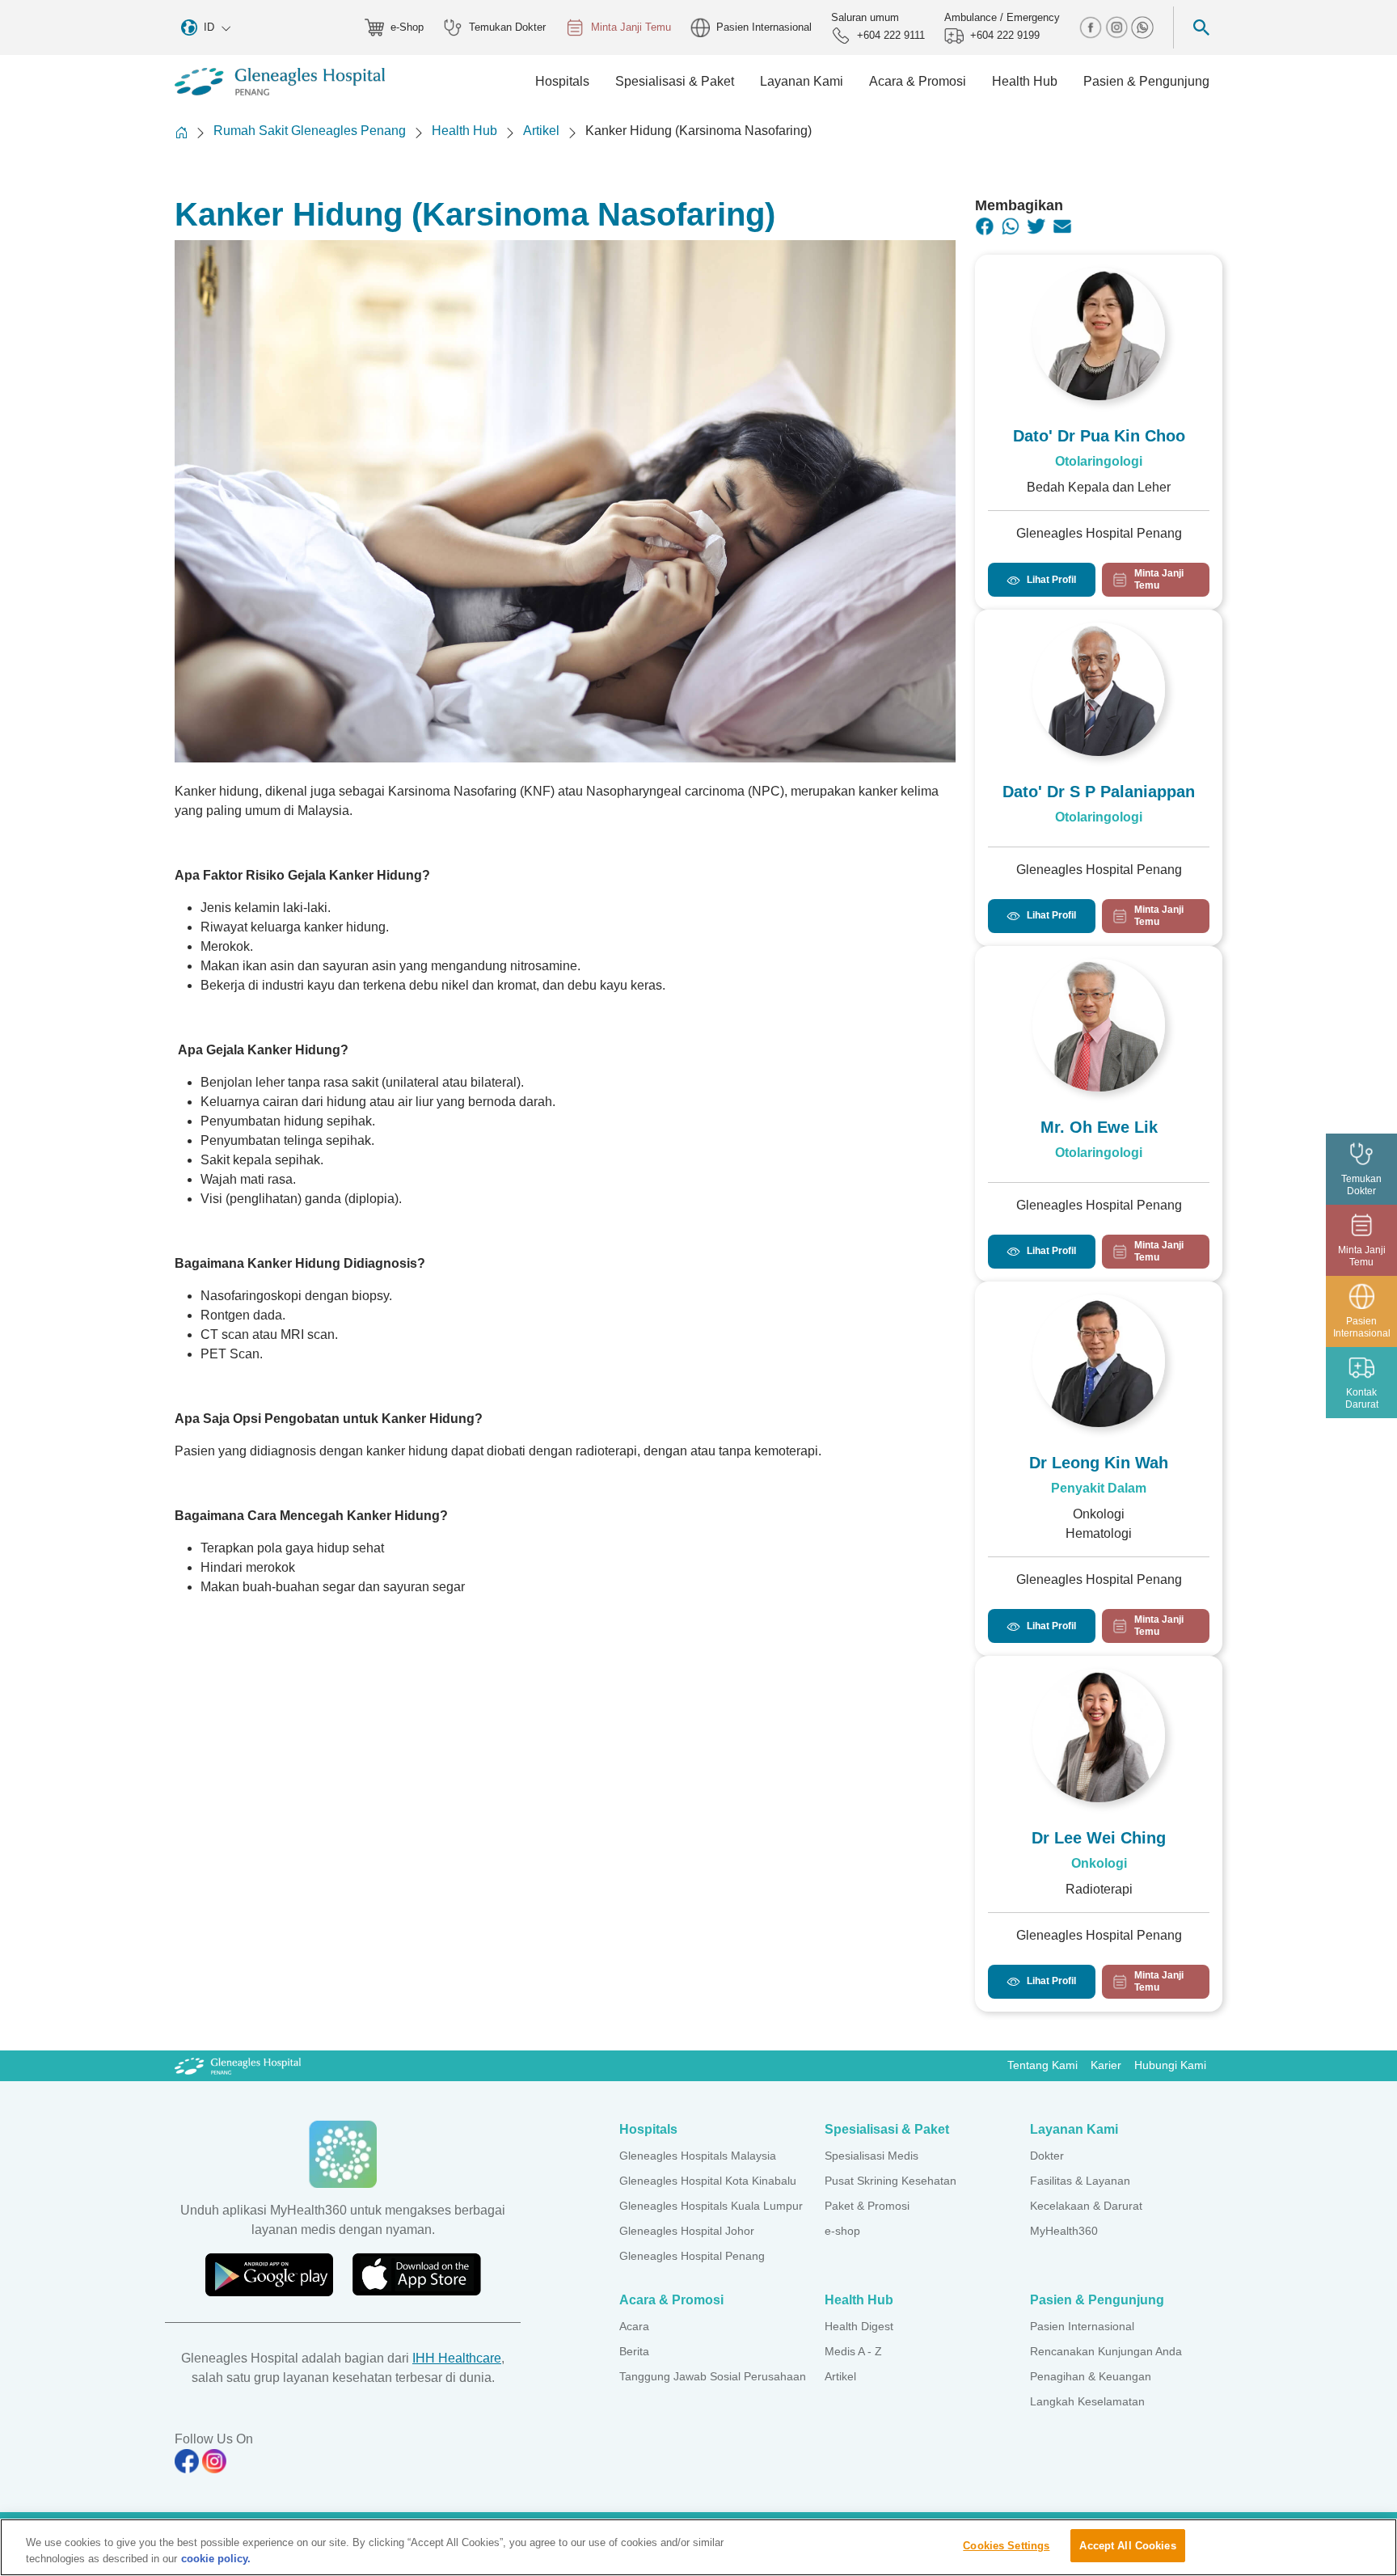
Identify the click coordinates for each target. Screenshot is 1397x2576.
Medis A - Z (853, 2351)
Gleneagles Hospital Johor (687, 2231)
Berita (634, 2351)
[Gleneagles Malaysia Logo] (238, 2065)
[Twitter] (1036, 226)
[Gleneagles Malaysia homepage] (280, 82)
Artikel (541, 131)
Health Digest (859, 2326)
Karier (1106, 2065)
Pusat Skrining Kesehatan (891, 2181)
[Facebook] (985, 226)
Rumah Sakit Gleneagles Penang (310, 131)
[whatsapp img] (1142, 26)
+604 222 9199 (1005, 35)
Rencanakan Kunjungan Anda (1106, 2351)
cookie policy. (216, 2559)
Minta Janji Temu (631, 27)
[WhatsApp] (1011, 226)
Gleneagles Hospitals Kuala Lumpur (711, 2206)
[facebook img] (1092, 26)
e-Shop (407, 27)
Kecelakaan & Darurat (1086, 2206)
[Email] (1062, 226)
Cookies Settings (1006, 2546)
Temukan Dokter (507, 27)
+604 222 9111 (891, 35)
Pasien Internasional (764, 27)
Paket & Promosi (867, 2206)
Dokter (1047, 2156)
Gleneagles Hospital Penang (692, 2256)
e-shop (842, 2231)
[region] (698, 2547)
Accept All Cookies (1127, 2546)
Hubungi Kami (1170, 2065)
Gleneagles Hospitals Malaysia (698, 2156)
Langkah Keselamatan (1087, 2401)
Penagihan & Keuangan (1091, 2376)
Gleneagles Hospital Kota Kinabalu (708, 2181)
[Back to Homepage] (181, 132)
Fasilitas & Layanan (1080, 2181)
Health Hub (464, 131)
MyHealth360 (1064, 2231)
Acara (634, 2326)
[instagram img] (1118, 26)
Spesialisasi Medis (872, 2156)
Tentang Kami (1042, 2065)
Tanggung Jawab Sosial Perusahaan (713, 2376)
